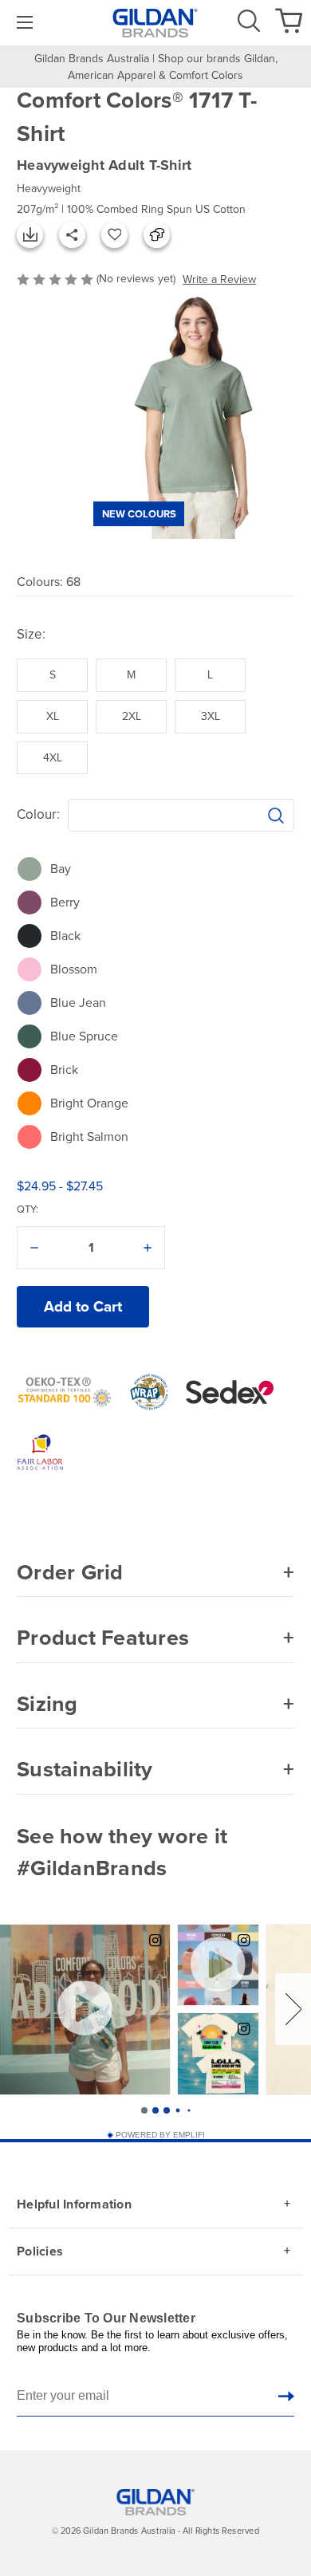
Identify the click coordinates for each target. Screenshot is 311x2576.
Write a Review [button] (219, 279)
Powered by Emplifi (160, 2135)
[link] (23, 23)
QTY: (28, 1209)
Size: (31, 634)
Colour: (38, 814)
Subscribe (286, 2396)
